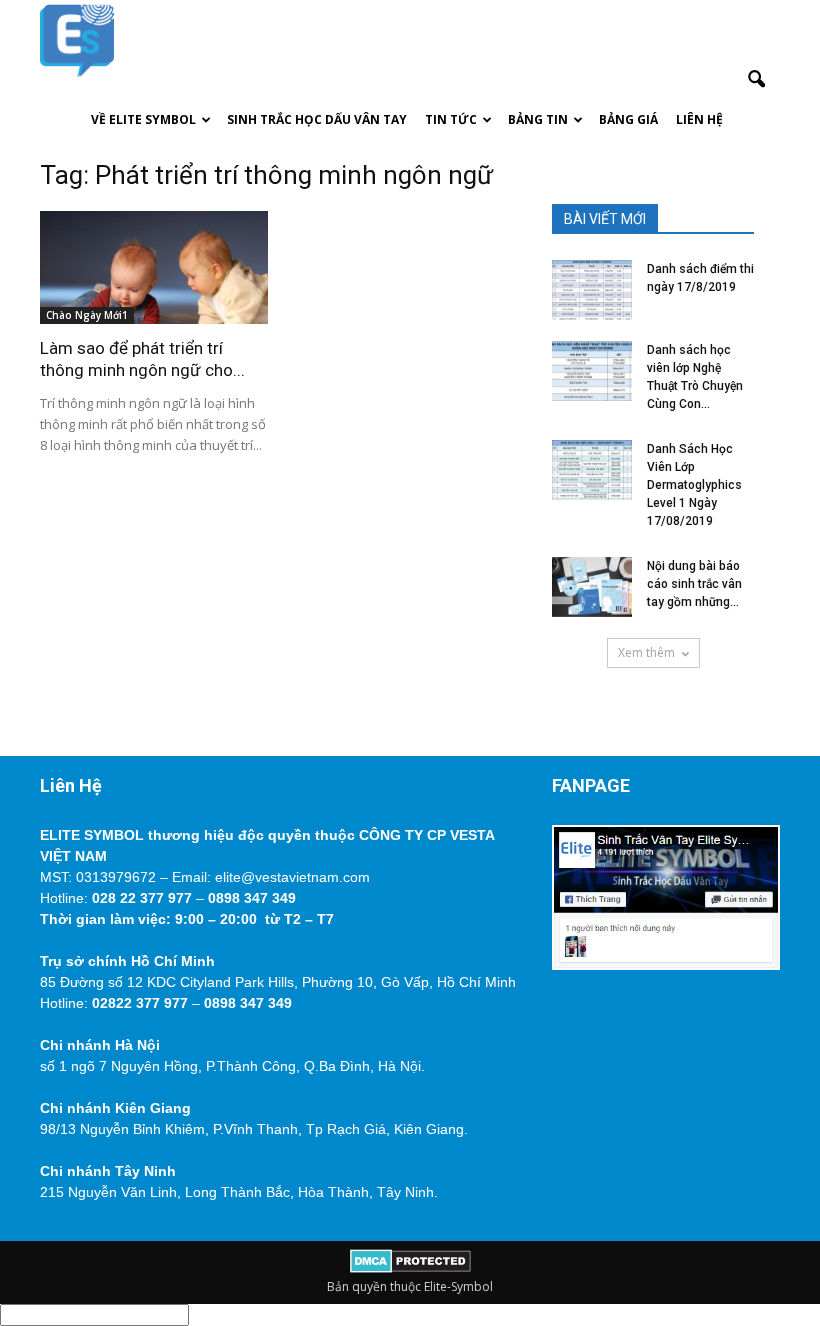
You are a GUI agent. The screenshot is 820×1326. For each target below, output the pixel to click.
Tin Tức (451, 119)
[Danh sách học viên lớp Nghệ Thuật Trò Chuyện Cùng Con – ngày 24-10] (592, 371)
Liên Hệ (699, 119)
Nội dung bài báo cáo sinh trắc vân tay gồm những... (694, 584)
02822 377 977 (140, 1003)
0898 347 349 (252, 898)
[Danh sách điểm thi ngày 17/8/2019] (592, 290)
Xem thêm (646, 652)
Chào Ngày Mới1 (87, 315)
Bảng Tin (538, 119)
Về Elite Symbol (143, 119)
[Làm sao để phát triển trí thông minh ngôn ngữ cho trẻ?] (154, 267)
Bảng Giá (628, 119)
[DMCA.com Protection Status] (410, 1268)
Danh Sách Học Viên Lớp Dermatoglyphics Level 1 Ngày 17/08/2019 (694, 485)
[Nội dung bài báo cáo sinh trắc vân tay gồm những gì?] (592, 587)
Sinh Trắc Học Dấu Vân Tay (317, 119)
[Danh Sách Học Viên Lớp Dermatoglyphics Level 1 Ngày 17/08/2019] (592, 470)
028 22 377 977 (142, 898)
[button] (756, 80)
